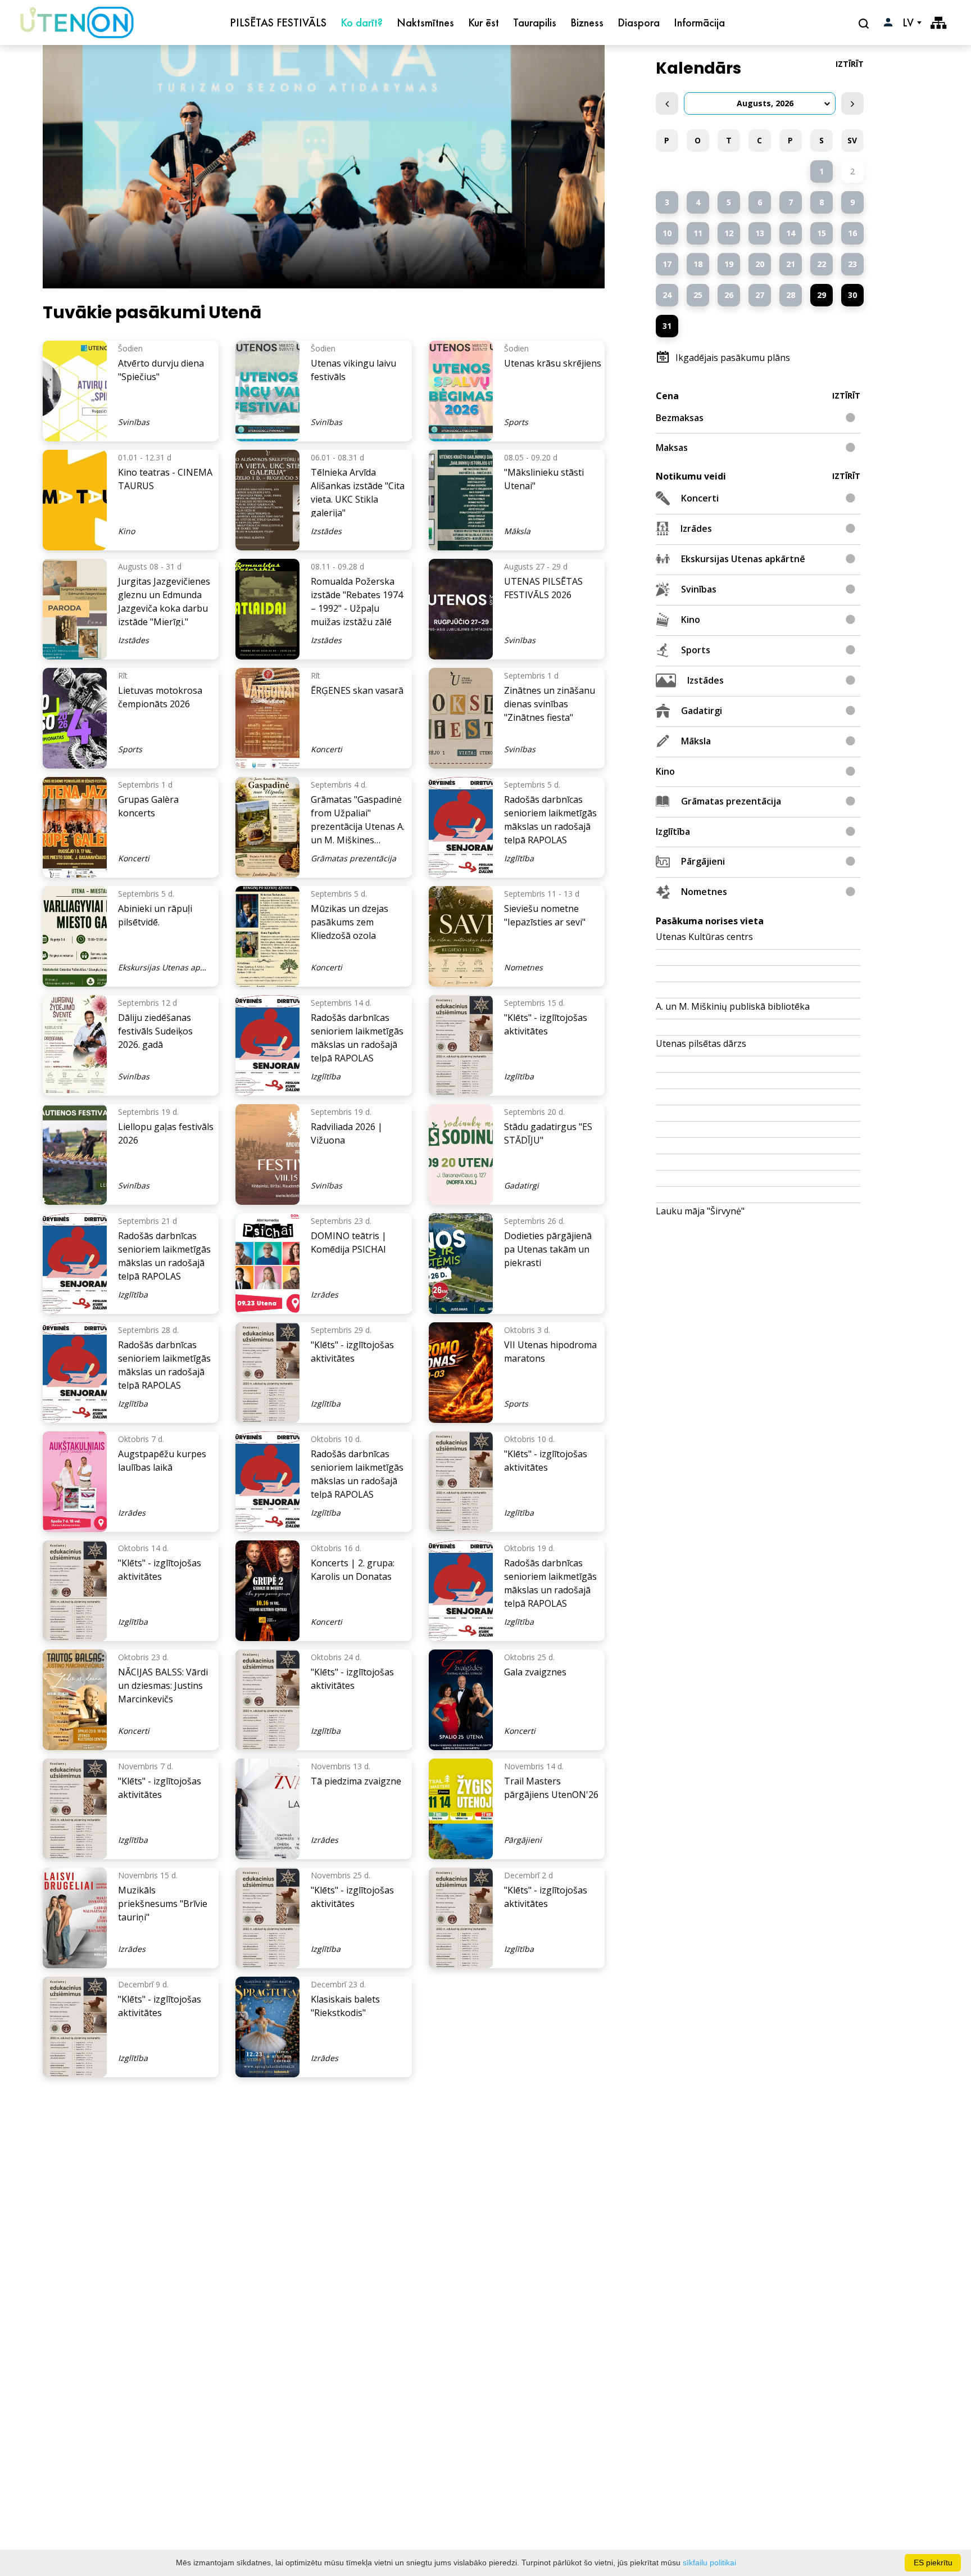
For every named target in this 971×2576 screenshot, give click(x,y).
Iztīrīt (850, 64)
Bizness (587, 22)
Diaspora (639, 22)
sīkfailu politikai (709, 2563)
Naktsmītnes (425, 22)
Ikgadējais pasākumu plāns (733, 358)
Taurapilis (535, 22)
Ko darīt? (362, 22)
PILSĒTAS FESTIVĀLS (278, 22)
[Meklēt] (865, 23)
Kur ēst (484, 22)
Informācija (699, 22)
